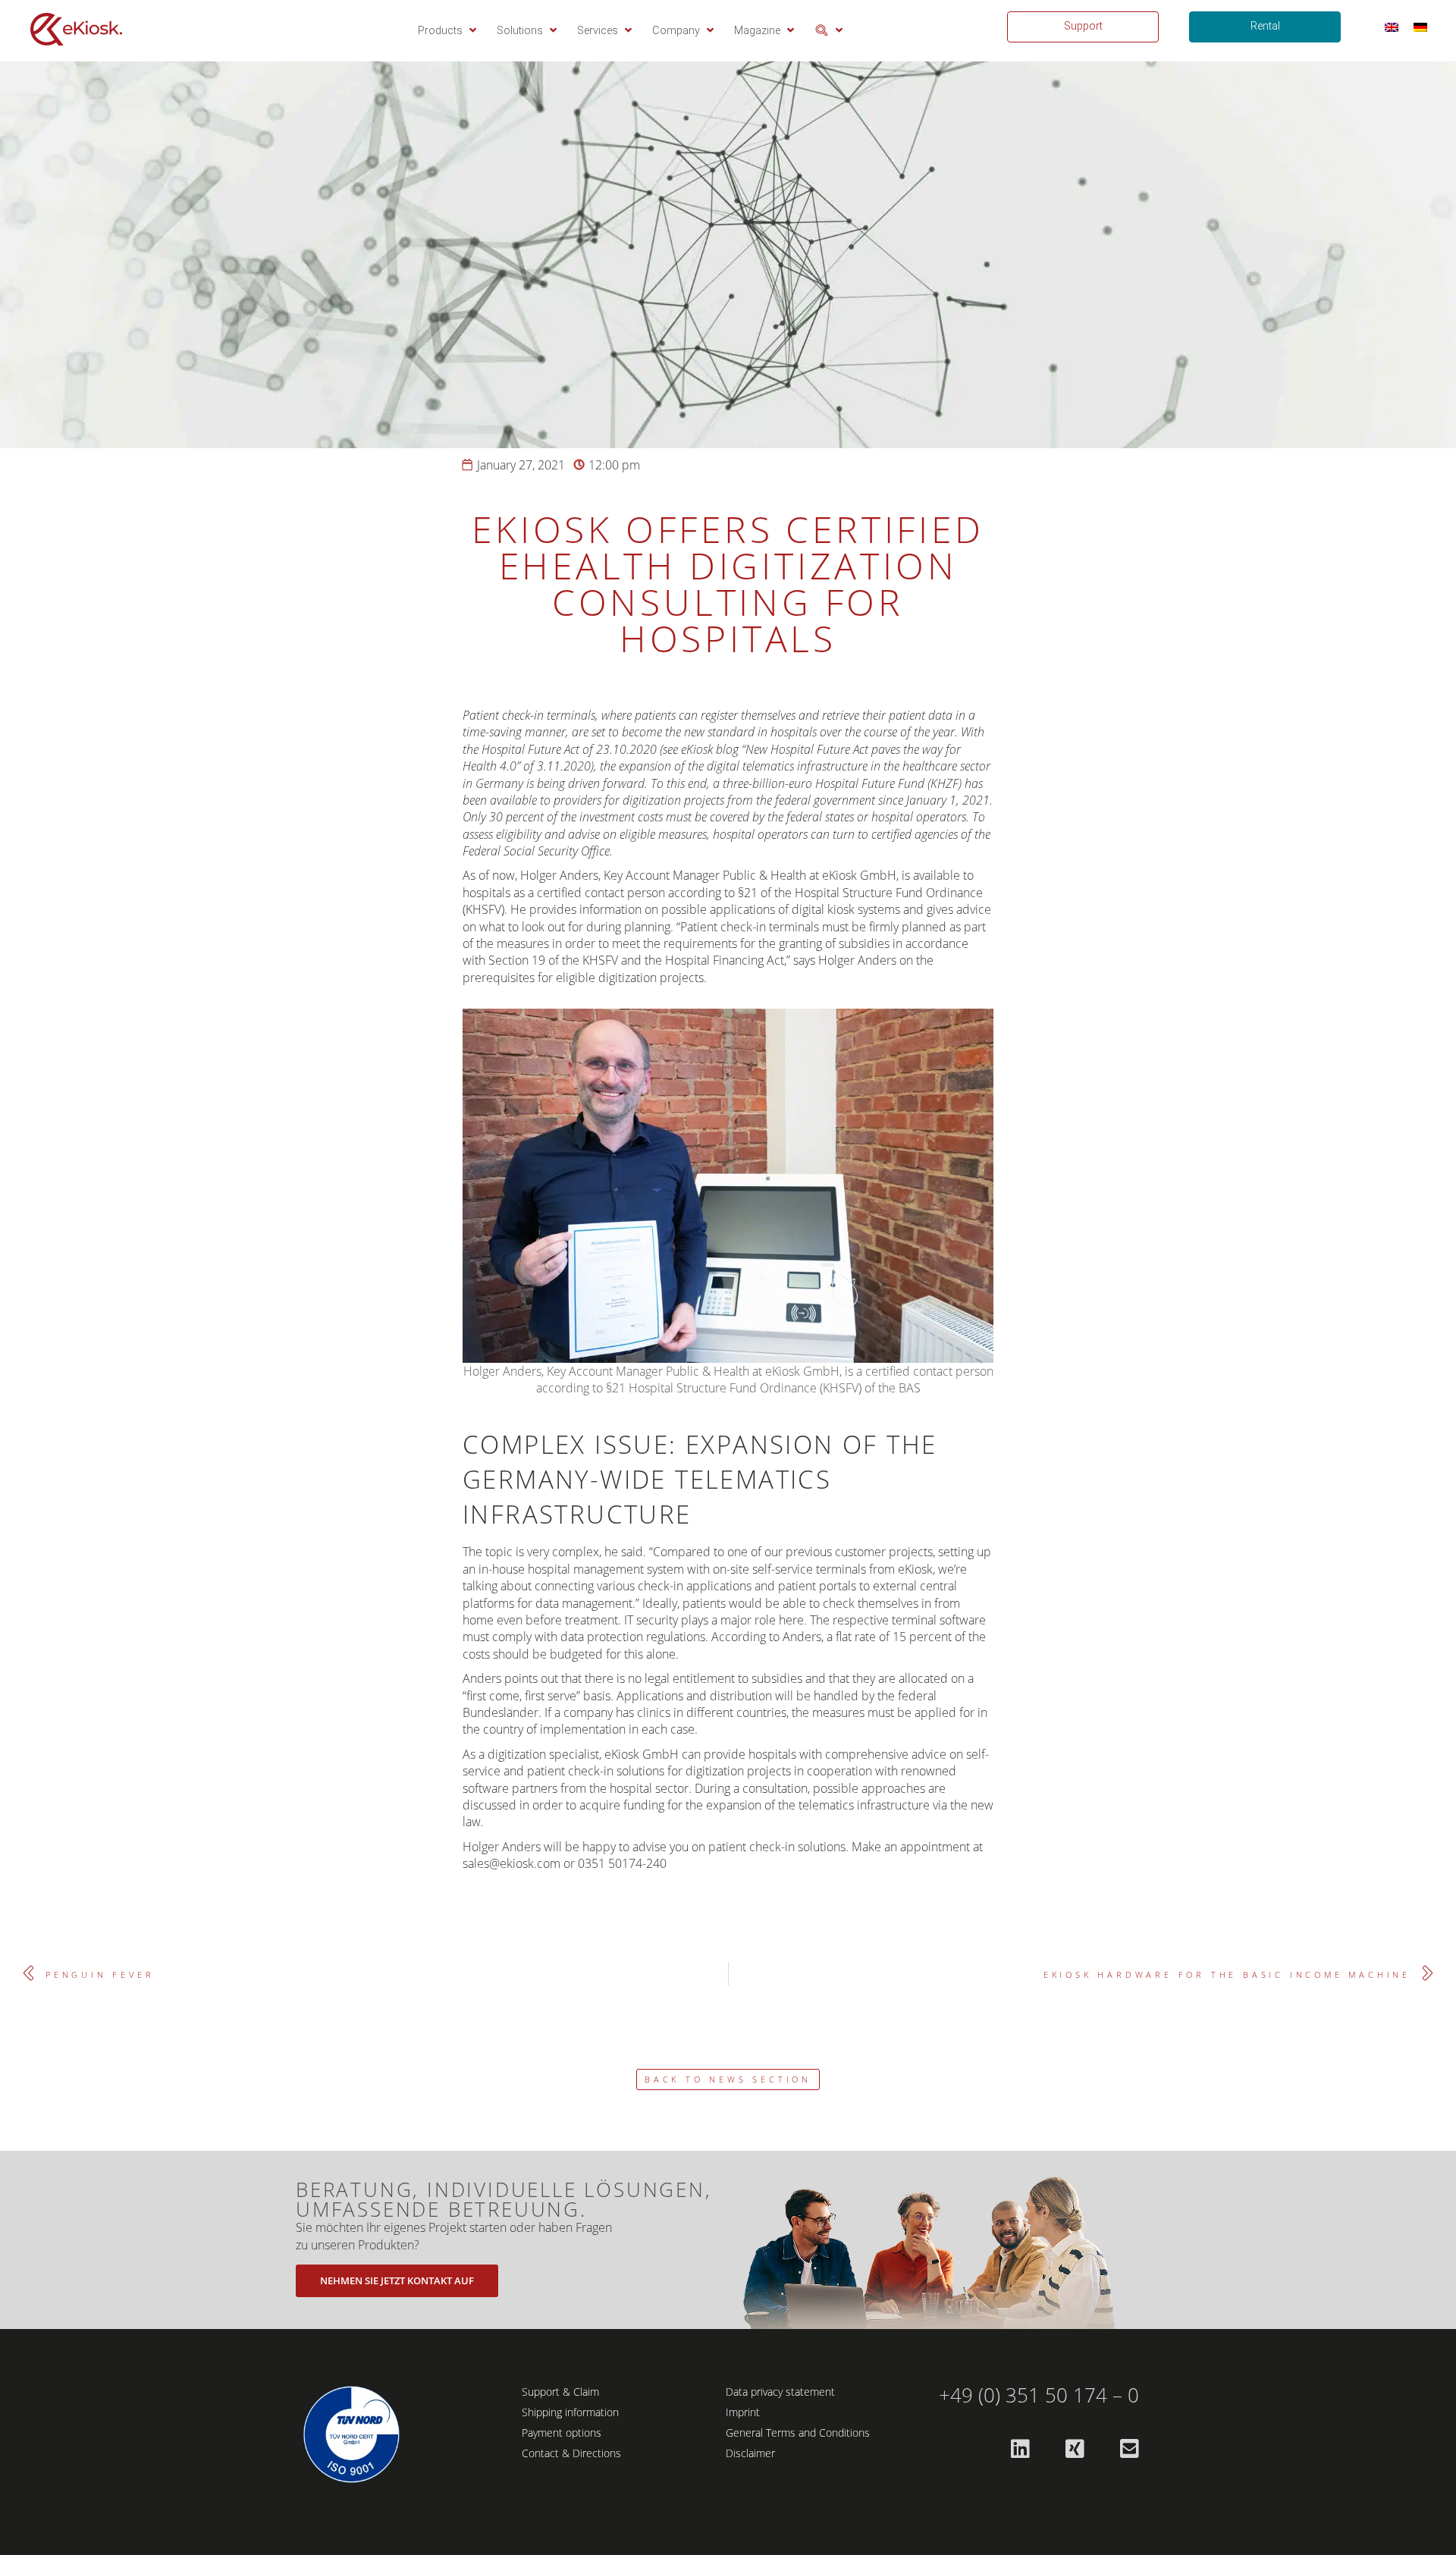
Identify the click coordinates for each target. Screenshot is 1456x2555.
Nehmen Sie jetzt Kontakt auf (397, 2280)
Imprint (743, 2412)
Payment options (562, 2433)
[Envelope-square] (1129, 2449)
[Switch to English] (1392, 27)
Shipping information (570, 2412)
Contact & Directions (571, 2453)
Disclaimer (750, 2453)
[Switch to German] (1420, 27)
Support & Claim (560, 2392)
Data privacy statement (780, 2392)
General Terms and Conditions (798, 2433)
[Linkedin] (1020, 2449)
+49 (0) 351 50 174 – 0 (1039, 2395)
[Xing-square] (1075, 2449)
